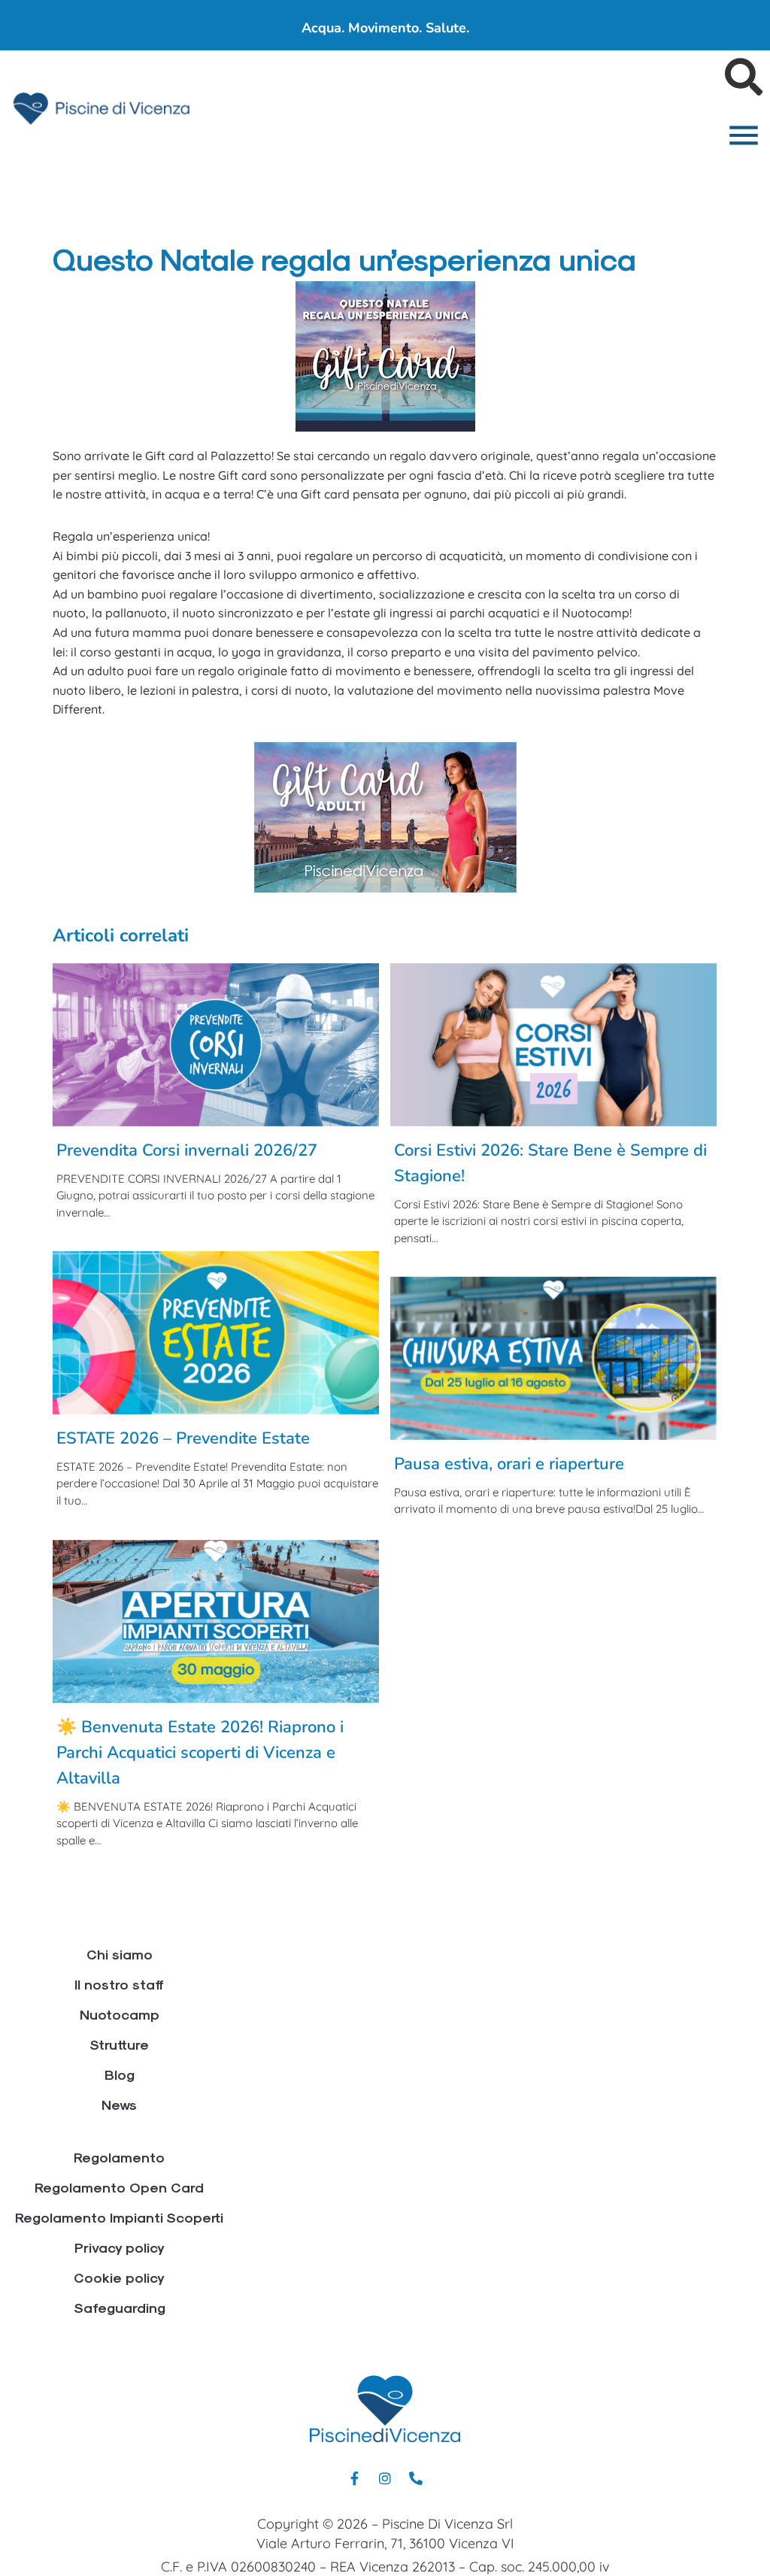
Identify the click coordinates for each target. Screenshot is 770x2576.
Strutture (119, 2044)
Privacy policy (120, 2247)
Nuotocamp (120, 2014)
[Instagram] (385, 2478)
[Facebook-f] (354, 2478)
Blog (120, 2074)
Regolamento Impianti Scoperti (119, 2217)
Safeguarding (120, 2307)
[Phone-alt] (416, 2478)
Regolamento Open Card (119, 2187)
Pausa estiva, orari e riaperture (509, 1464)
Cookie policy (119, 2277)
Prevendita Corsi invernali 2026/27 (187, 1150)
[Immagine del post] (216, 1045)
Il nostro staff (119, 1984)
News (119, 2104)
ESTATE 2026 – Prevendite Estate (183, 1438)
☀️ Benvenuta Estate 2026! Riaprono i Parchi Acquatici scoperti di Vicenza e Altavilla (200, 1753)
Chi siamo (120, 1954)
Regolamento (119, 2157)
